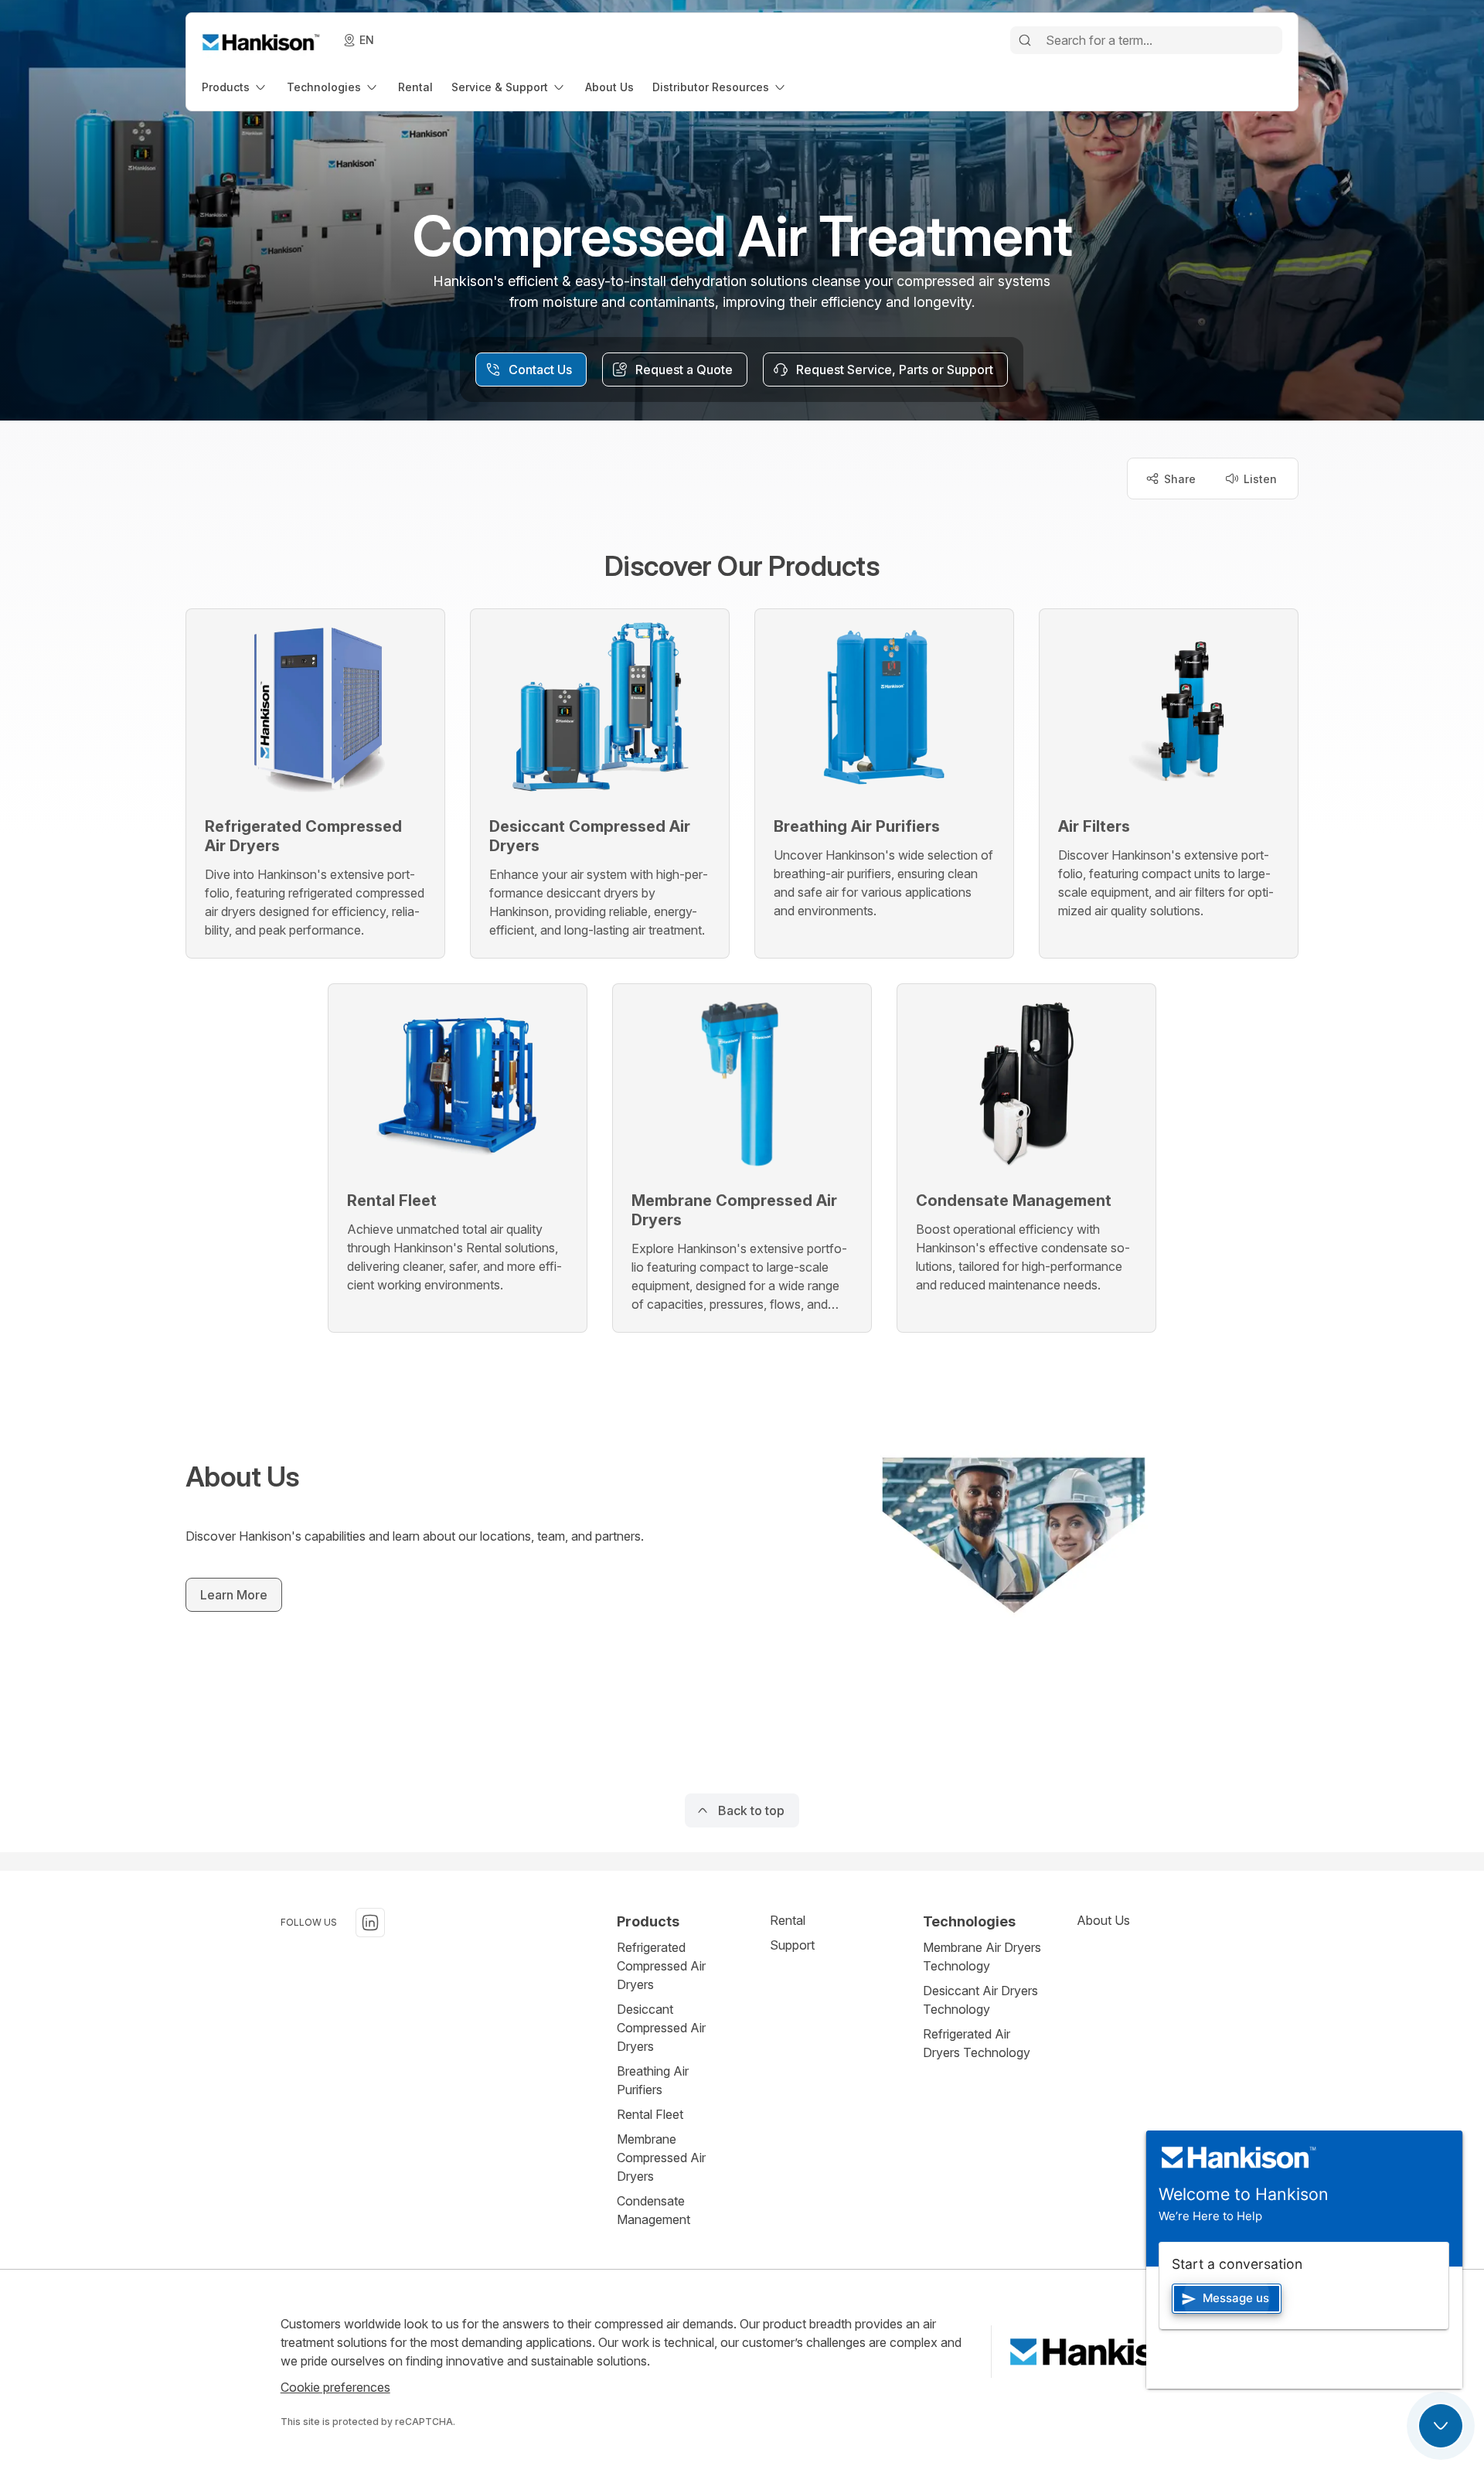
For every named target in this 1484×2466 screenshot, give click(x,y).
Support (792, 1945)
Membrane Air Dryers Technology (982, 1957)
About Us (1103, 1920)
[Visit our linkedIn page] (370, 1923)
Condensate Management (654, 2210)
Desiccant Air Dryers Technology (980, 2000)
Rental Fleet (650, 2114)
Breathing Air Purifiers (653, 2080)
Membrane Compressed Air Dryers (661, 2158)
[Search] (1025, 40)
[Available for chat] (1441, 2426)
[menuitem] (235, 87)
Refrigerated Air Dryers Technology (977, 2043)
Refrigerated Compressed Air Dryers (661, 1966)
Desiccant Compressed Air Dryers (661, 2028)
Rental (788, 1920)
